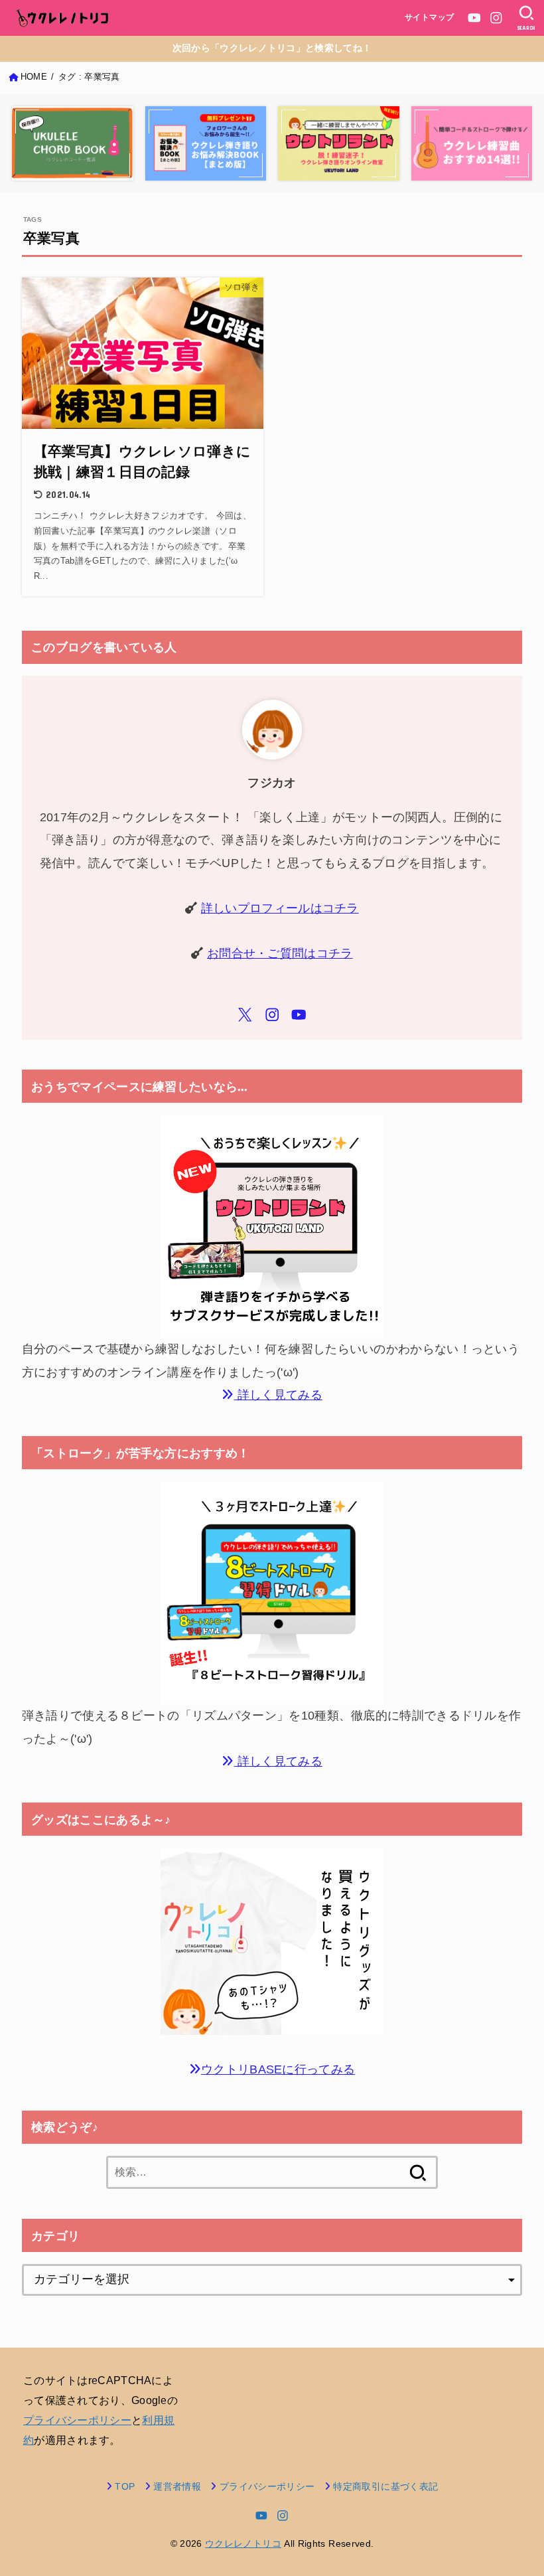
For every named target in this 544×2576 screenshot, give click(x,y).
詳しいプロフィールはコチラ (280, 908)
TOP (125, 2486)
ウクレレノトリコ (243, 2543)
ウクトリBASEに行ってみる (278, 2069)
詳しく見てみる (278, 1395)
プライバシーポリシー (77, 2420)
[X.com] (245, 1015)
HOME (34, 77)
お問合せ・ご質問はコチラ (280, 953)
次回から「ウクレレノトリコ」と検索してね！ (272, 48)
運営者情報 (177, 2486)
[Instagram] (496, 18)
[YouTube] (474, 18)
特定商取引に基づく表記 (385, 2486)
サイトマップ (430, 17)
